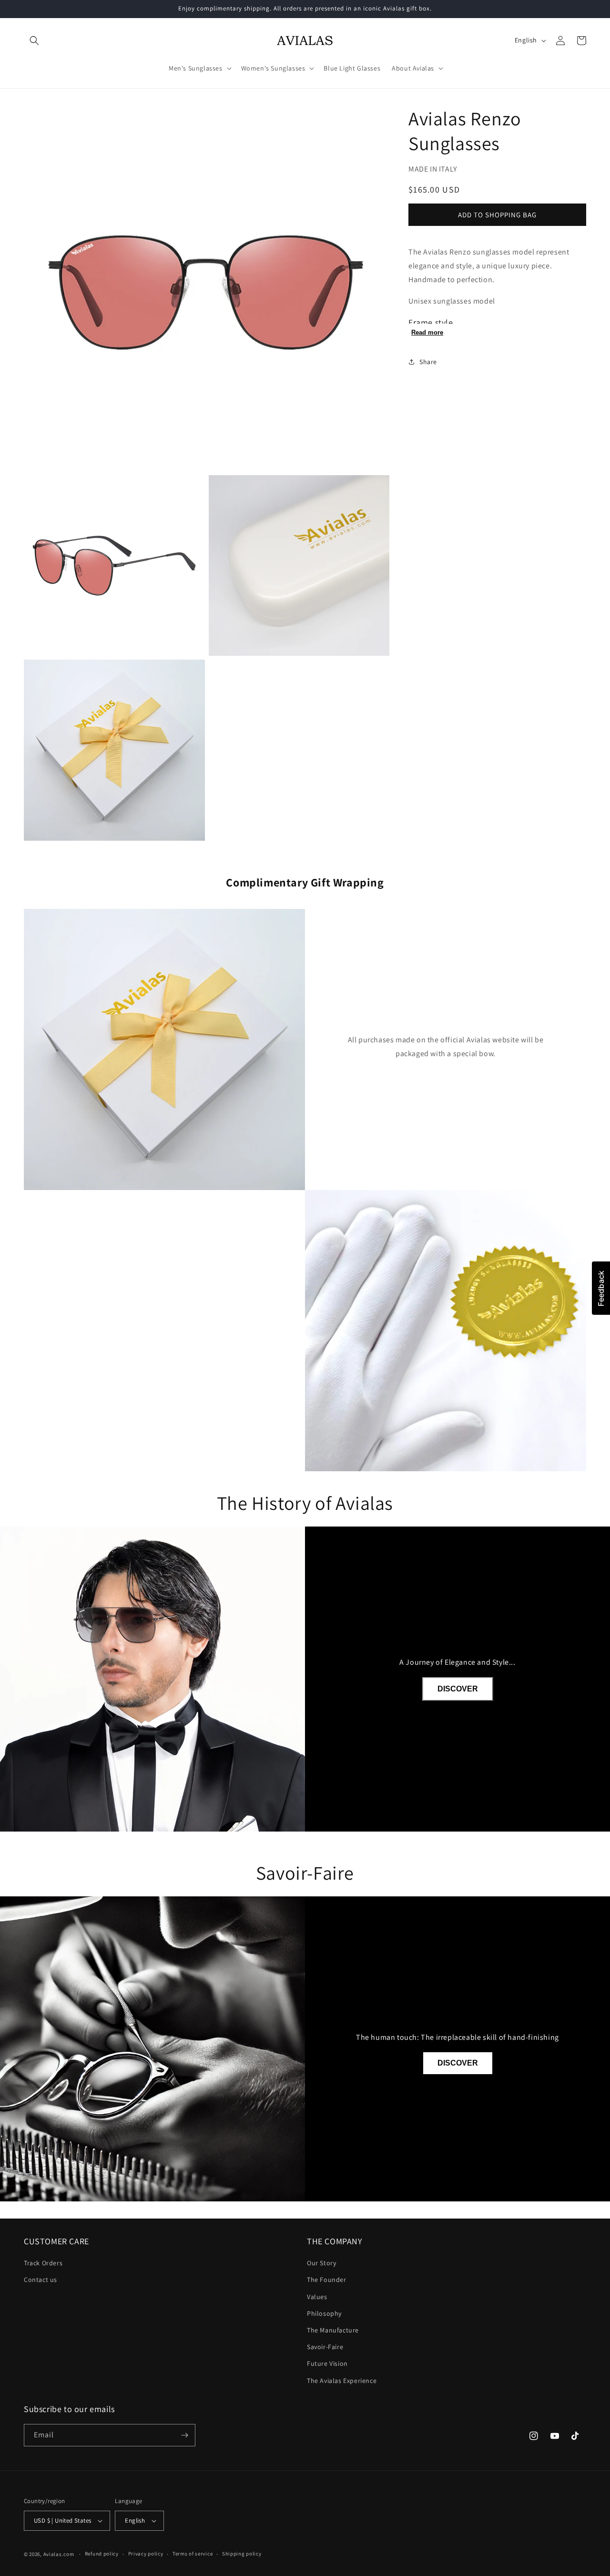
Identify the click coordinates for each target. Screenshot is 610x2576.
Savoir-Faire (325, 2347)
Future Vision (327, 2363)
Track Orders (43, 2263)
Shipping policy (242, 2554)
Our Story (321, 2263)
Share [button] (428, 362)
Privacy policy (146, 2554)
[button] (34, 41)
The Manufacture (333, 2330)
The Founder (327, 2280)
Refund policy (102, 2554)
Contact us (41, 2280)
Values (317, 2297)
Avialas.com (59, 2554)
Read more (427, 332)
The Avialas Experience (342, 2381)
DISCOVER (458, 1689)
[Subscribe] (184, 2435)
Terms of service (193, 2554)
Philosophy (324, 2313)
